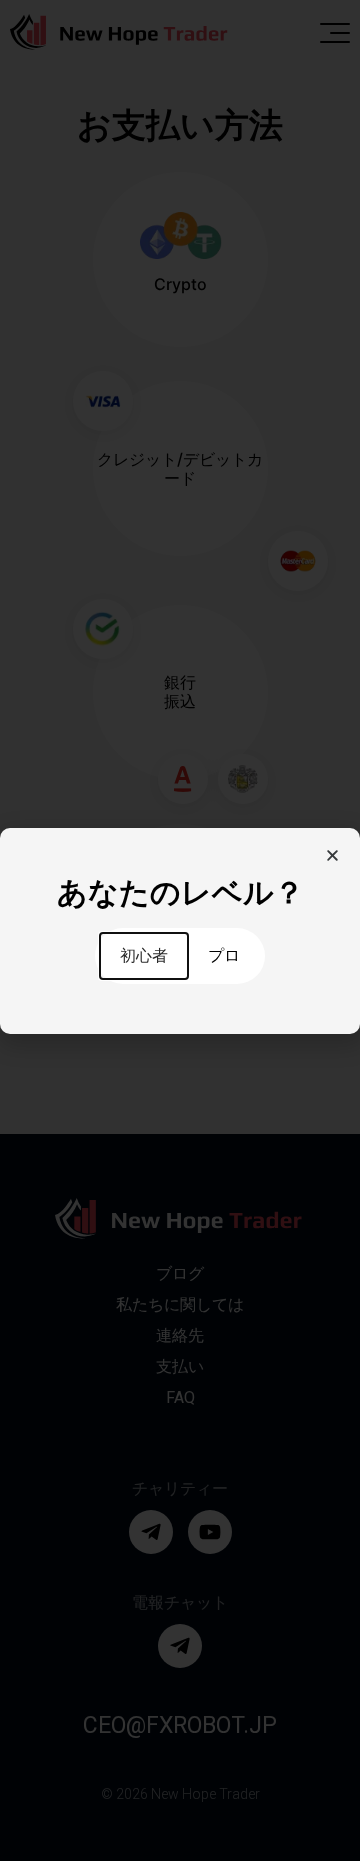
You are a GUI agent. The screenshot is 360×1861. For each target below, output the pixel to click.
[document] (180, 930)
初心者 (144, 955)
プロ (224, 955)
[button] (332, 855)
